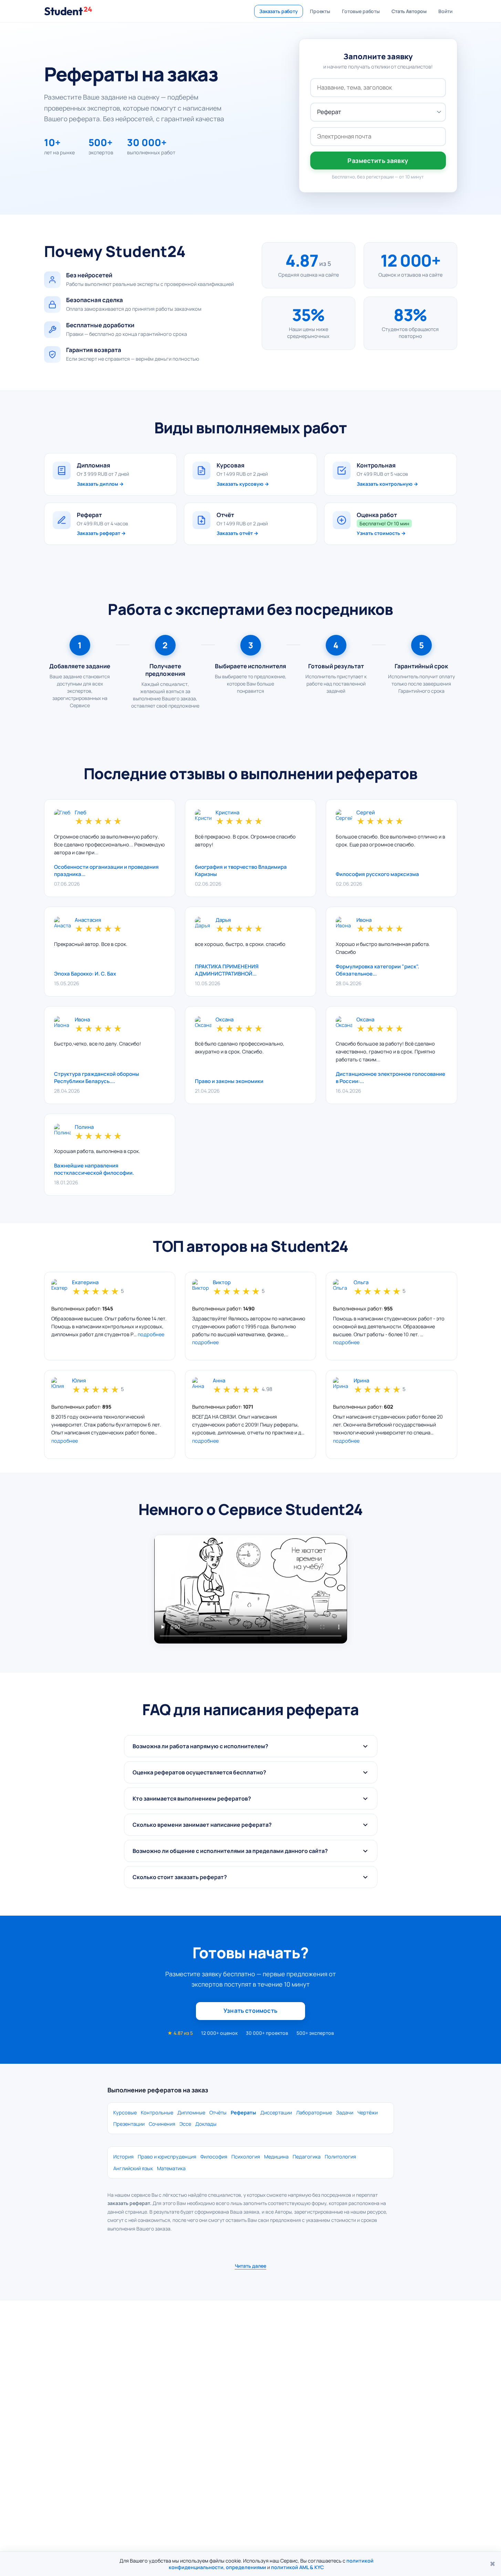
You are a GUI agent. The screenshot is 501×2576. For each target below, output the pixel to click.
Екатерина (85, 1283)
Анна (219, 1381)
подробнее (151, 1334)
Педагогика (307, 2157)
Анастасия (88, 920)
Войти (445, 11)
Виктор (222, 1283)
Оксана (225, 1020)
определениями (246, 2567)
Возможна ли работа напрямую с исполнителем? (200, 1746)
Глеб (81, 813)
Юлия (79, 1381)
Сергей (366, 813)
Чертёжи (368, 2113)
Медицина (276, 2157)
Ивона (364, 920)
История (123, 2157)
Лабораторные (314, 2113)
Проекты (320, 11)
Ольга (361, 1283)
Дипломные (191, 2113)
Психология (246, 2157)
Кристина (227, 813)
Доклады (206, 2124)
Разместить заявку (378, 161)
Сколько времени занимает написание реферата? (202, 1825)
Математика (171, 2168)
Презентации (129, 2124)
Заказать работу (279, 11)
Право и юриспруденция (167, 2157)
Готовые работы (361, 11)
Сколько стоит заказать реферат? (180, 1877)
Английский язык (133, 2168)
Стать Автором (409, 11)
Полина (84, 1127)
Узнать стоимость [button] (250, 2011)
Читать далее (250, 2266)
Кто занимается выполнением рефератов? (192, 1799)
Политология (340, 2157)
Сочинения (162, 2124)
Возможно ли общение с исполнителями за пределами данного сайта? (230, 1851)
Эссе (185, 2124)
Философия (214, 2157)
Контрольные (157, 2113)
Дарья (223, 920)
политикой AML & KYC (298, 2567)
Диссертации (276, 2113)
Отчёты (218, 2113)
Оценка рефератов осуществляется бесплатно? (199, 1772)
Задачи (345, 2113)
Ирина (361, 1381)
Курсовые (125, 2113)
